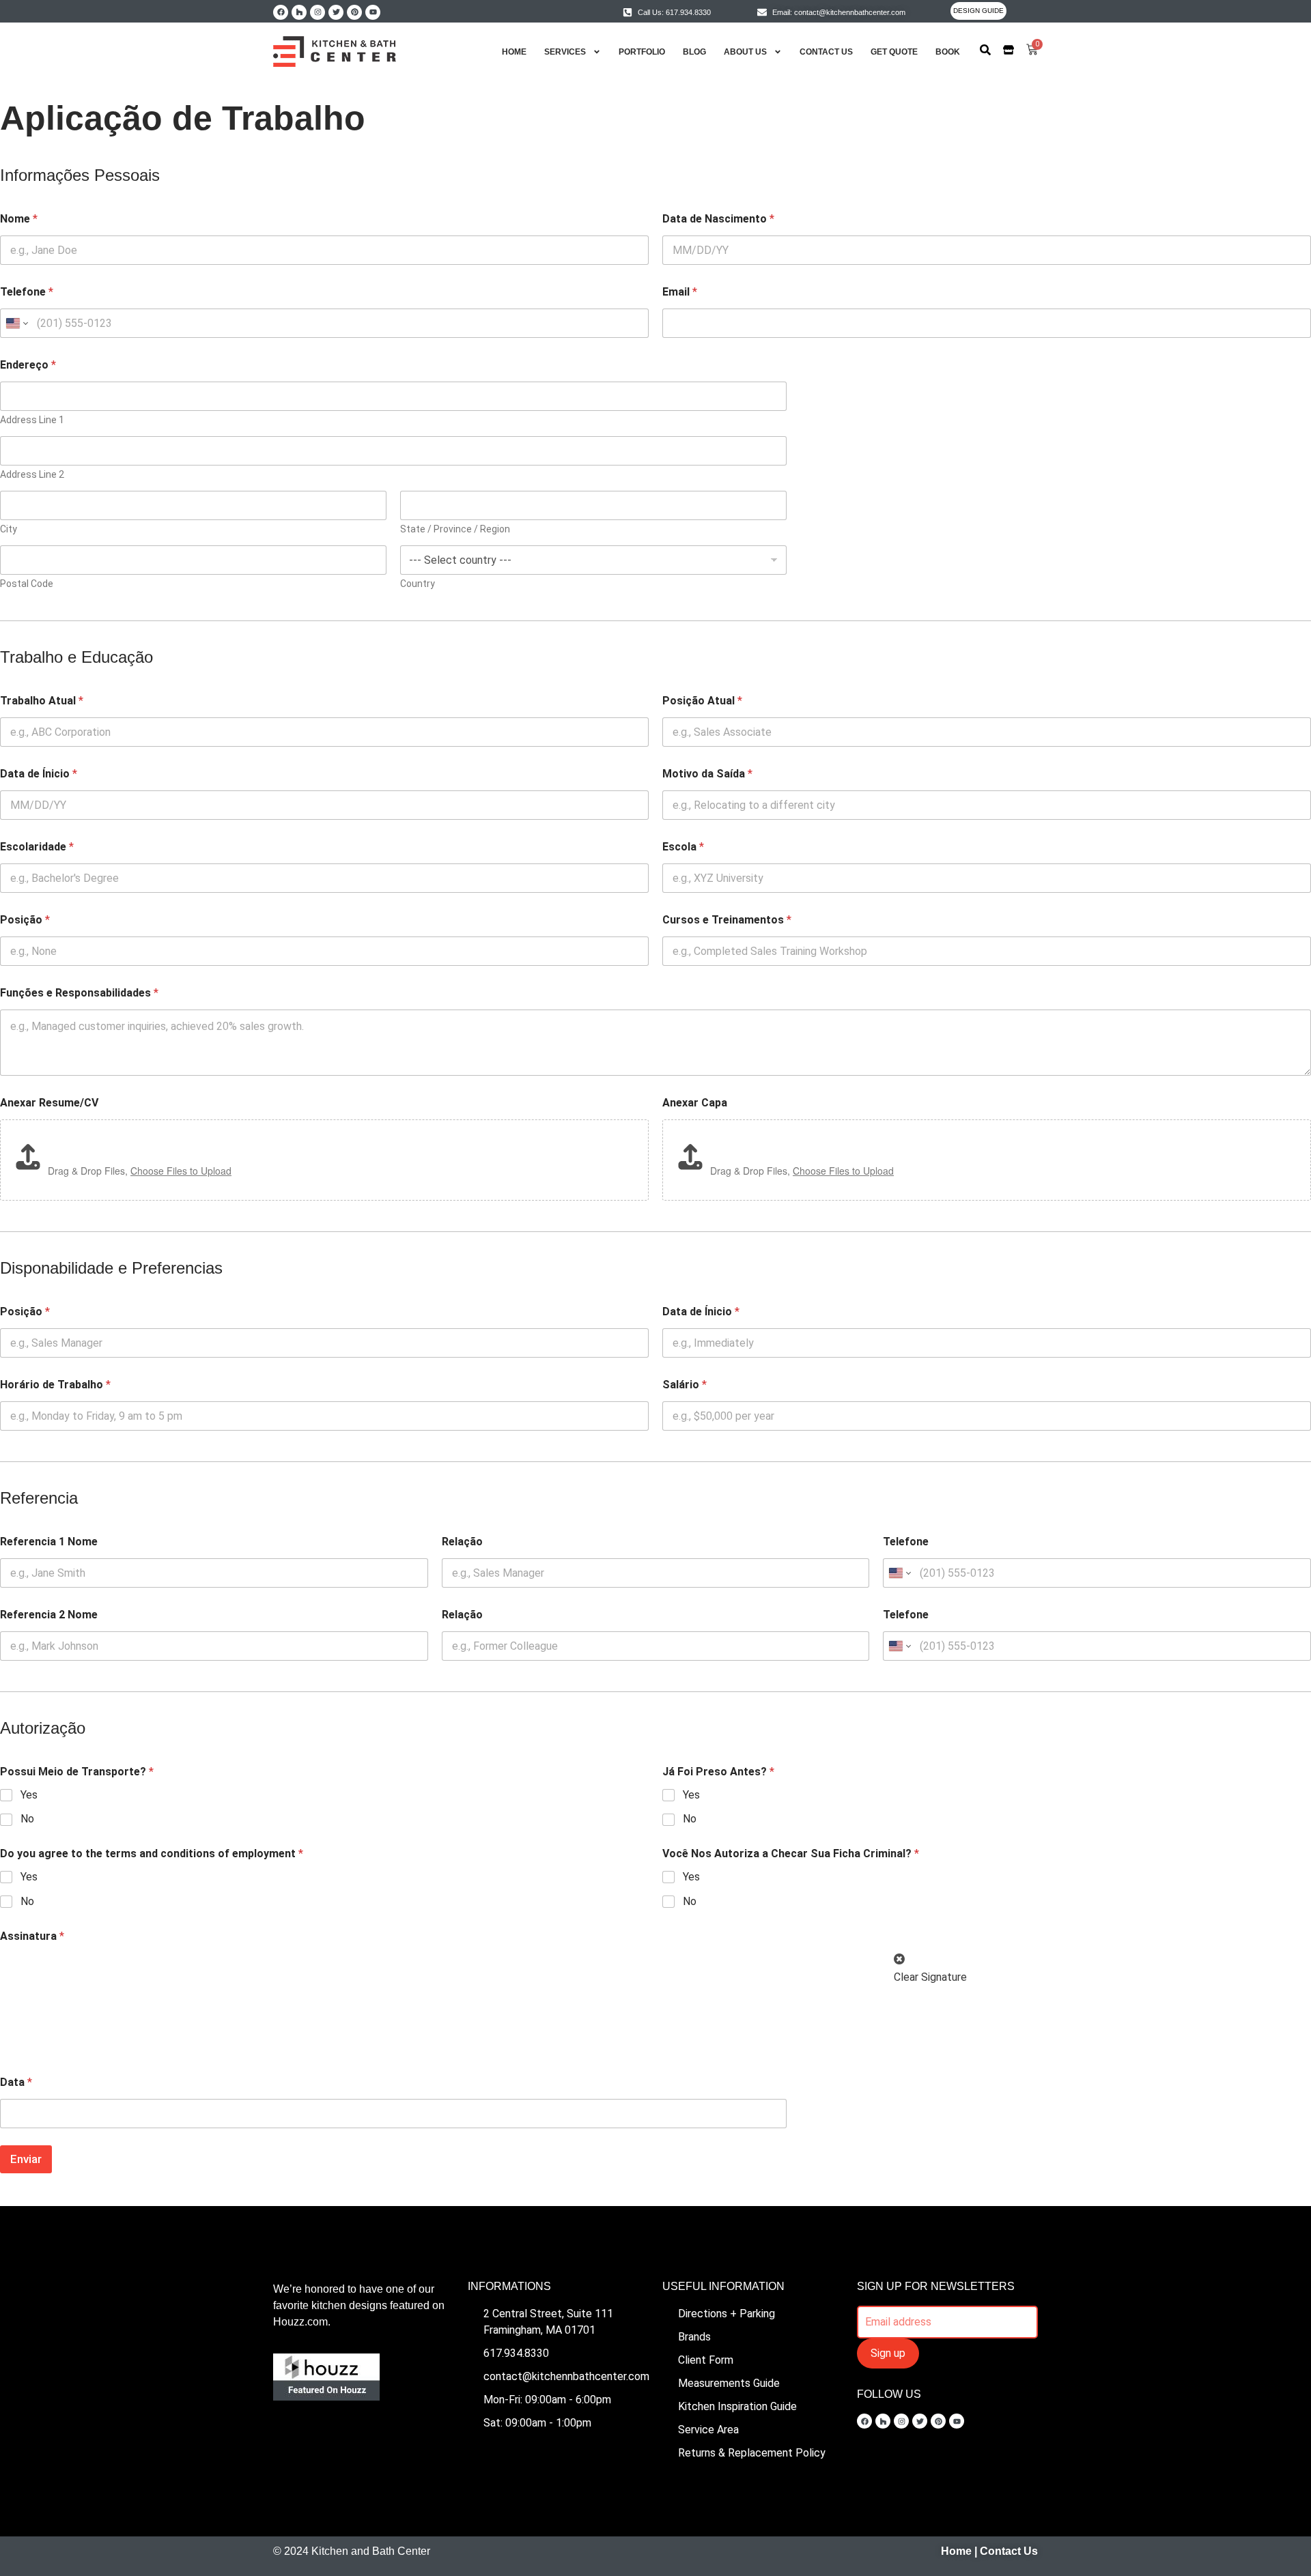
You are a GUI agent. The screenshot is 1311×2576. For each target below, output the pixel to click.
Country (418, 584)
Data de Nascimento (718, 219)
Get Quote (894, 52)
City (9, 529)
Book (948, 52)
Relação (462, 1542)
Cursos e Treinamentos (727, 920)
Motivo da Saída (707, 774)
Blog (694, 52)
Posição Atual (702, 701)
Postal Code (27, 584)
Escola (683, 847)
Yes (29, 1795)
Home (514, 52)
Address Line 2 (32, 474)
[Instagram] (318, 12)
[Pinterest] (354, 12)
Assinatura (32, 1936)
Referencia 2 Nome (49, 1615)
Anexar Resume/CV (49, 1103)
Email (680, 292)
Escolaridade (37, 847)
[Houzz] (299, 12)
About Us (745, 52)
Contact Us (826, 52)
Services (565, 52)
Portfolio (642, 52)
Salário (685, 1385)
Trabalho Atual (42, 701)
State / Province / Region (455, 529)
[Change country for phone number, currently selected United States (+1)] (16, 323)
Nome (19, 219)
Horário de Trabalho (55, 1385)
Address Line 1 (32, 420)
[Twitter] (336, 12)
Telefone (27, 292)
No (27, 1819)
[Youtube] (373, 12)
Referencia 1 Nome (49, 1542)
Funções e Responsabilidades (79, 993)
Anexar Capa (695, 1103)
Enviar (26, 2159)
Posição (25, 920)
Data (16, 2082)
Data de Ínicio (39, 774)
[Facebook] (281, 12)
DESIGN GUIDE (978, 11)
